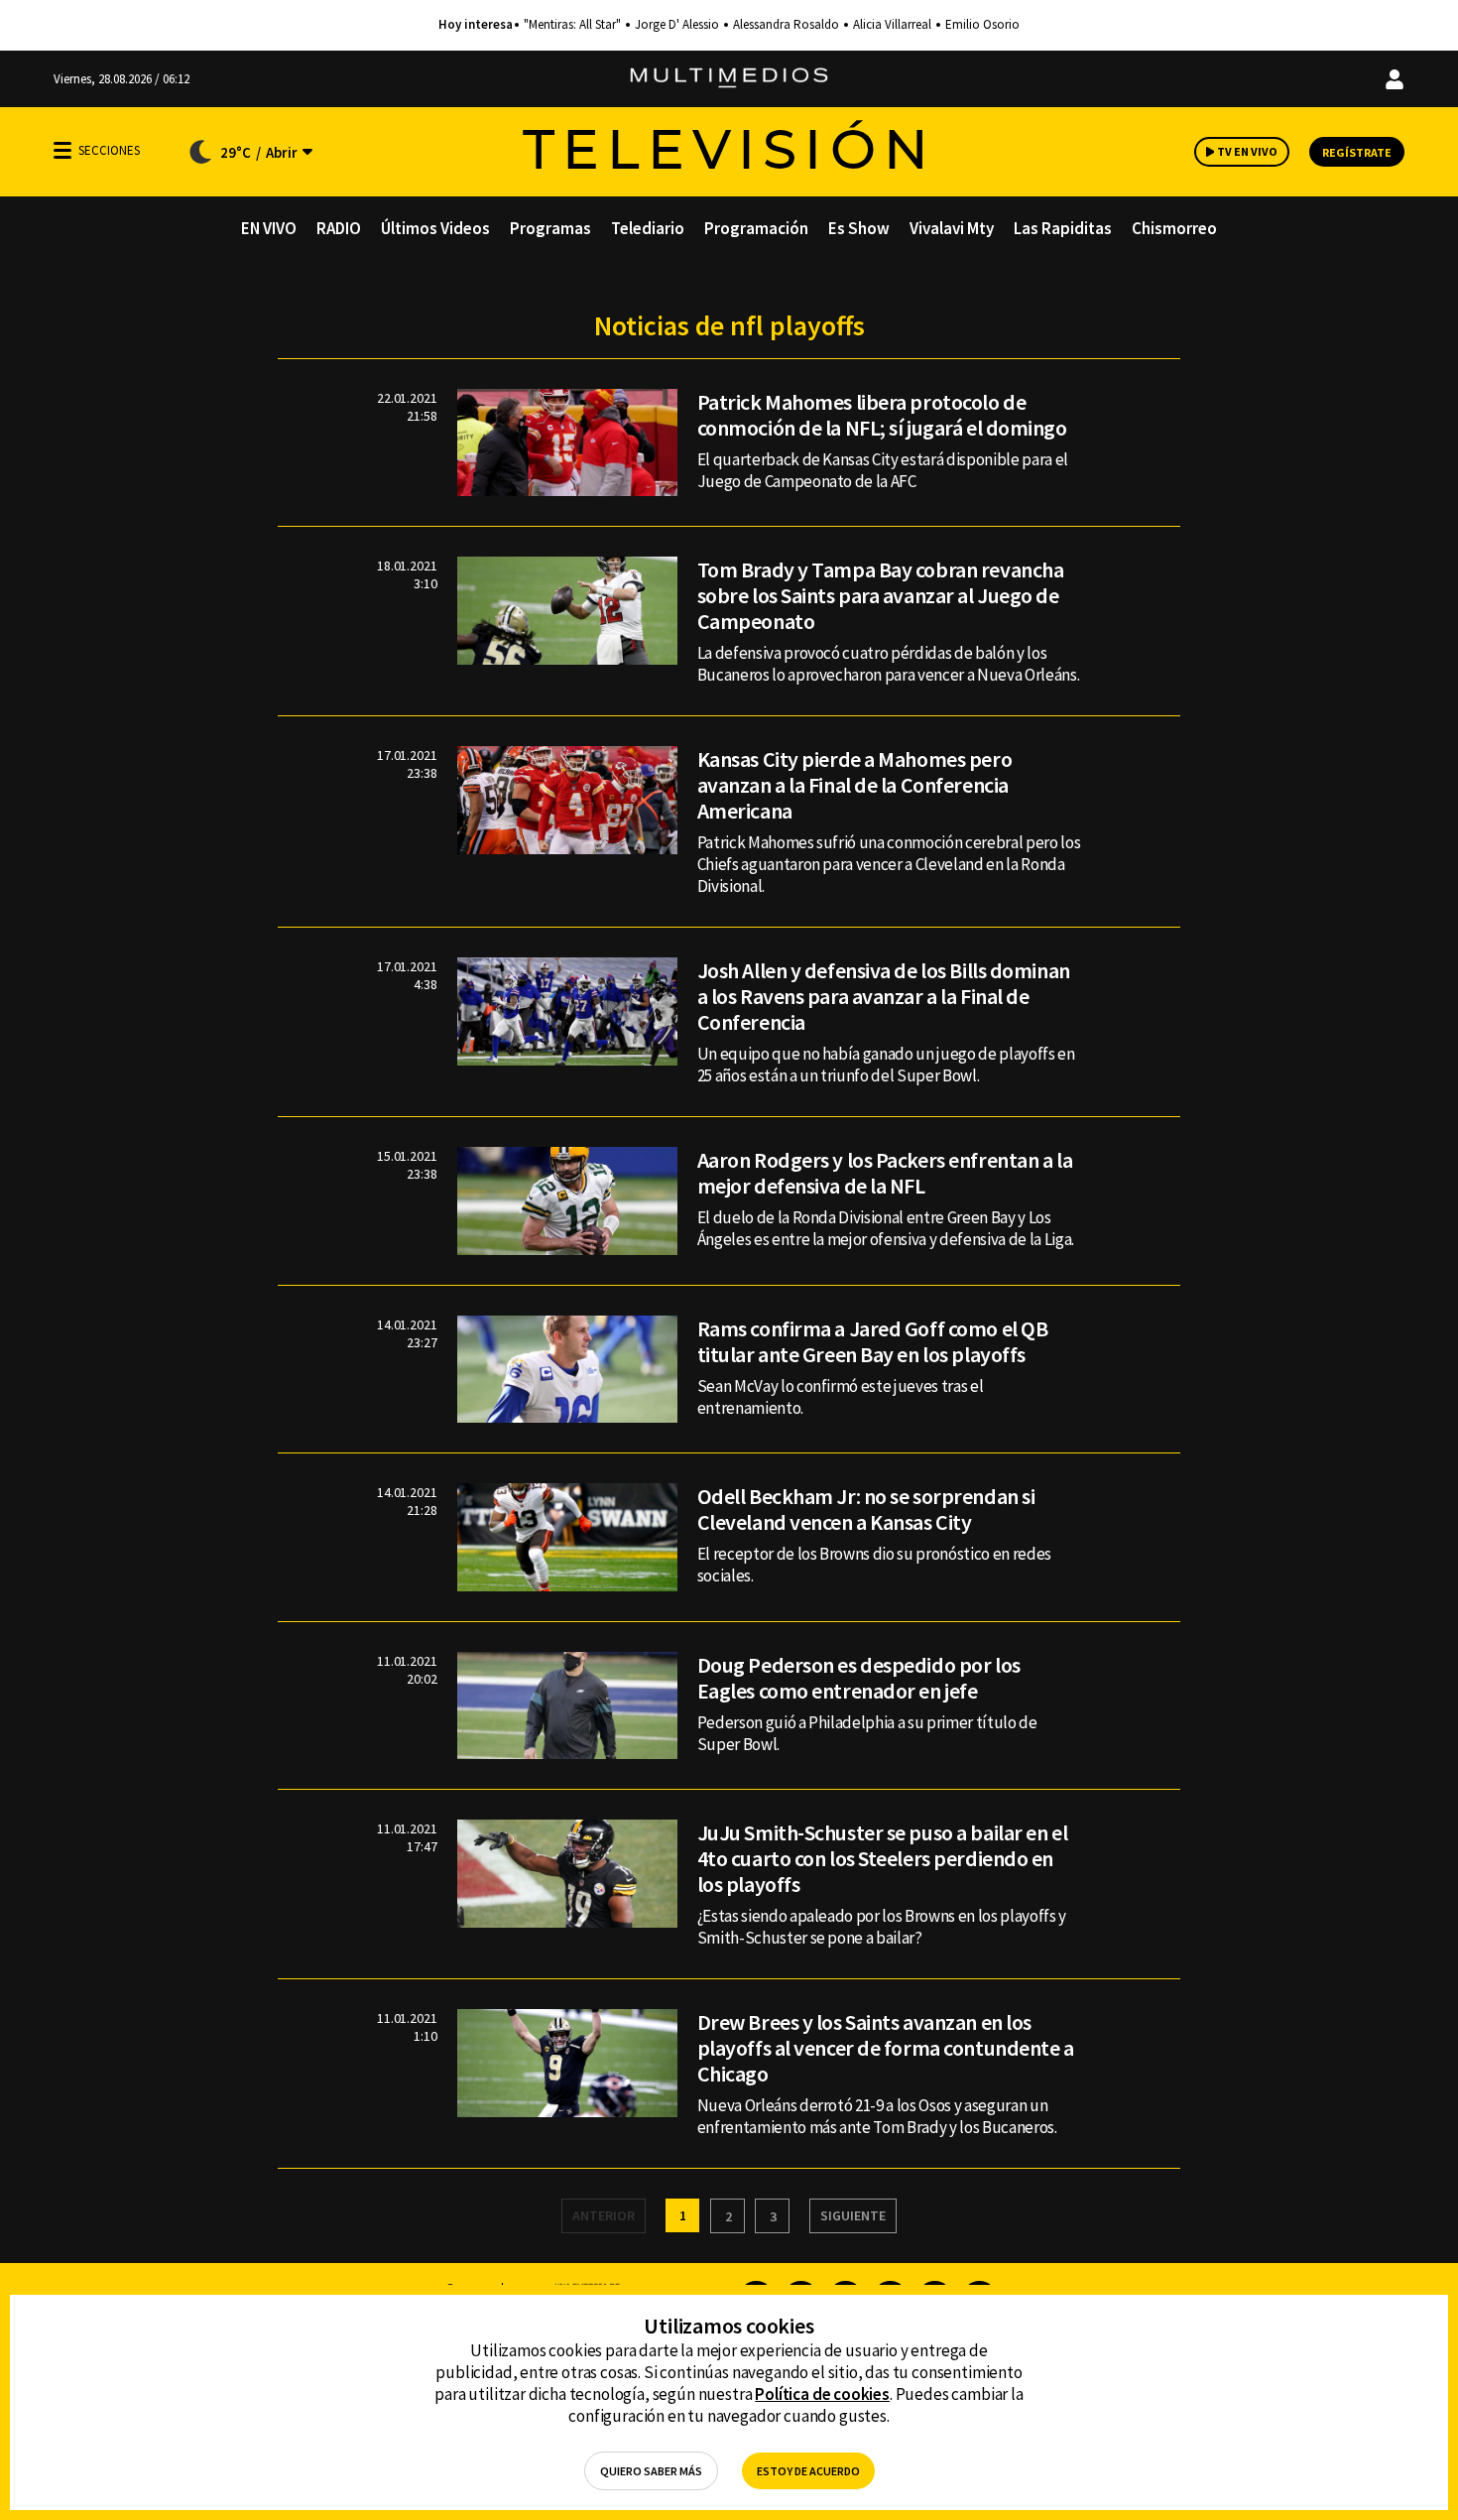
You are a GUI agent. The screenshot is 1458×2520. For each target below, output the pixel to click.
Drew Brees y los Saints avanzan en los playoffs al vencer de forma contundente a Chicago (886, 2048)
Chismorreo (1174, 228)
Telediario (648, 228)
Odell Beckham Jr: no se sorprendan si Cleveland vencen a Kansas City (866, 1509)
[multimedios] (729, 79)
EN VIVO (269, 228)
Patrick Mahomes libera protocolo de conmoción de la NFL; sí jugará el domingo (882, 415)
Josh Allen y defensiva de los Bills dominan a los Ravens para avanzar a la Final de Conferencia (884, 996)
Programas (550, 228)
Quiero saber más (651, 2471)
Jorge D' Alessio (677, 25)
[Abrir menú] (62, 150)
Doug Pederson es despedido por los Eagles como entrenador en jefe (859, 1678)
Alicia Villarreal (892, 25)
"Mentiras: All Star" (572, 25)
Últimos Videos (435, 228)
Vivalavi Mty (952, 228)
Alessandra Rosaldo (786, 25)
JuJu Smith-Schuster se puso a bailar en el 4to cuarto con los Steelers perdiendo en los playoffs (883, 1858)
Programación (756, 228)
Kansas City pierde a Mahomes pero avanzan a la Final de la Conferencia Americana (854, 785)
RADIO (339, 228)
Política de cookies (822, 2394)
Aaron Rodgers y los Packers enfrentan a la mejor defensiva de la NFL (885, 1173)
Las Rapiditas (1063, 228)
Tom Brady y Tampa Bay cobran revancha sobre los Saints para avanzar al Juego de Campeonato (881, 595)
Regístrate (1357, 152)
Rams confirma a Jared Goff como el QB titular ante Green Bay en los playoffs (873, 1341)
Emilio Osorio (982, 25)
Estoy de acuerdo (808, 2471)
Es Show (859, 228)
